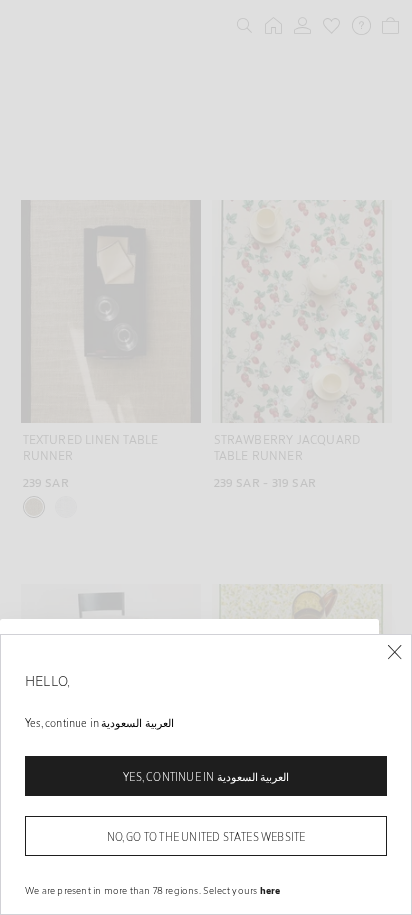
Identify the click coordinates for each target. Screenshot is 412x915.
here (270, 890)
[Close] (394, 652)
